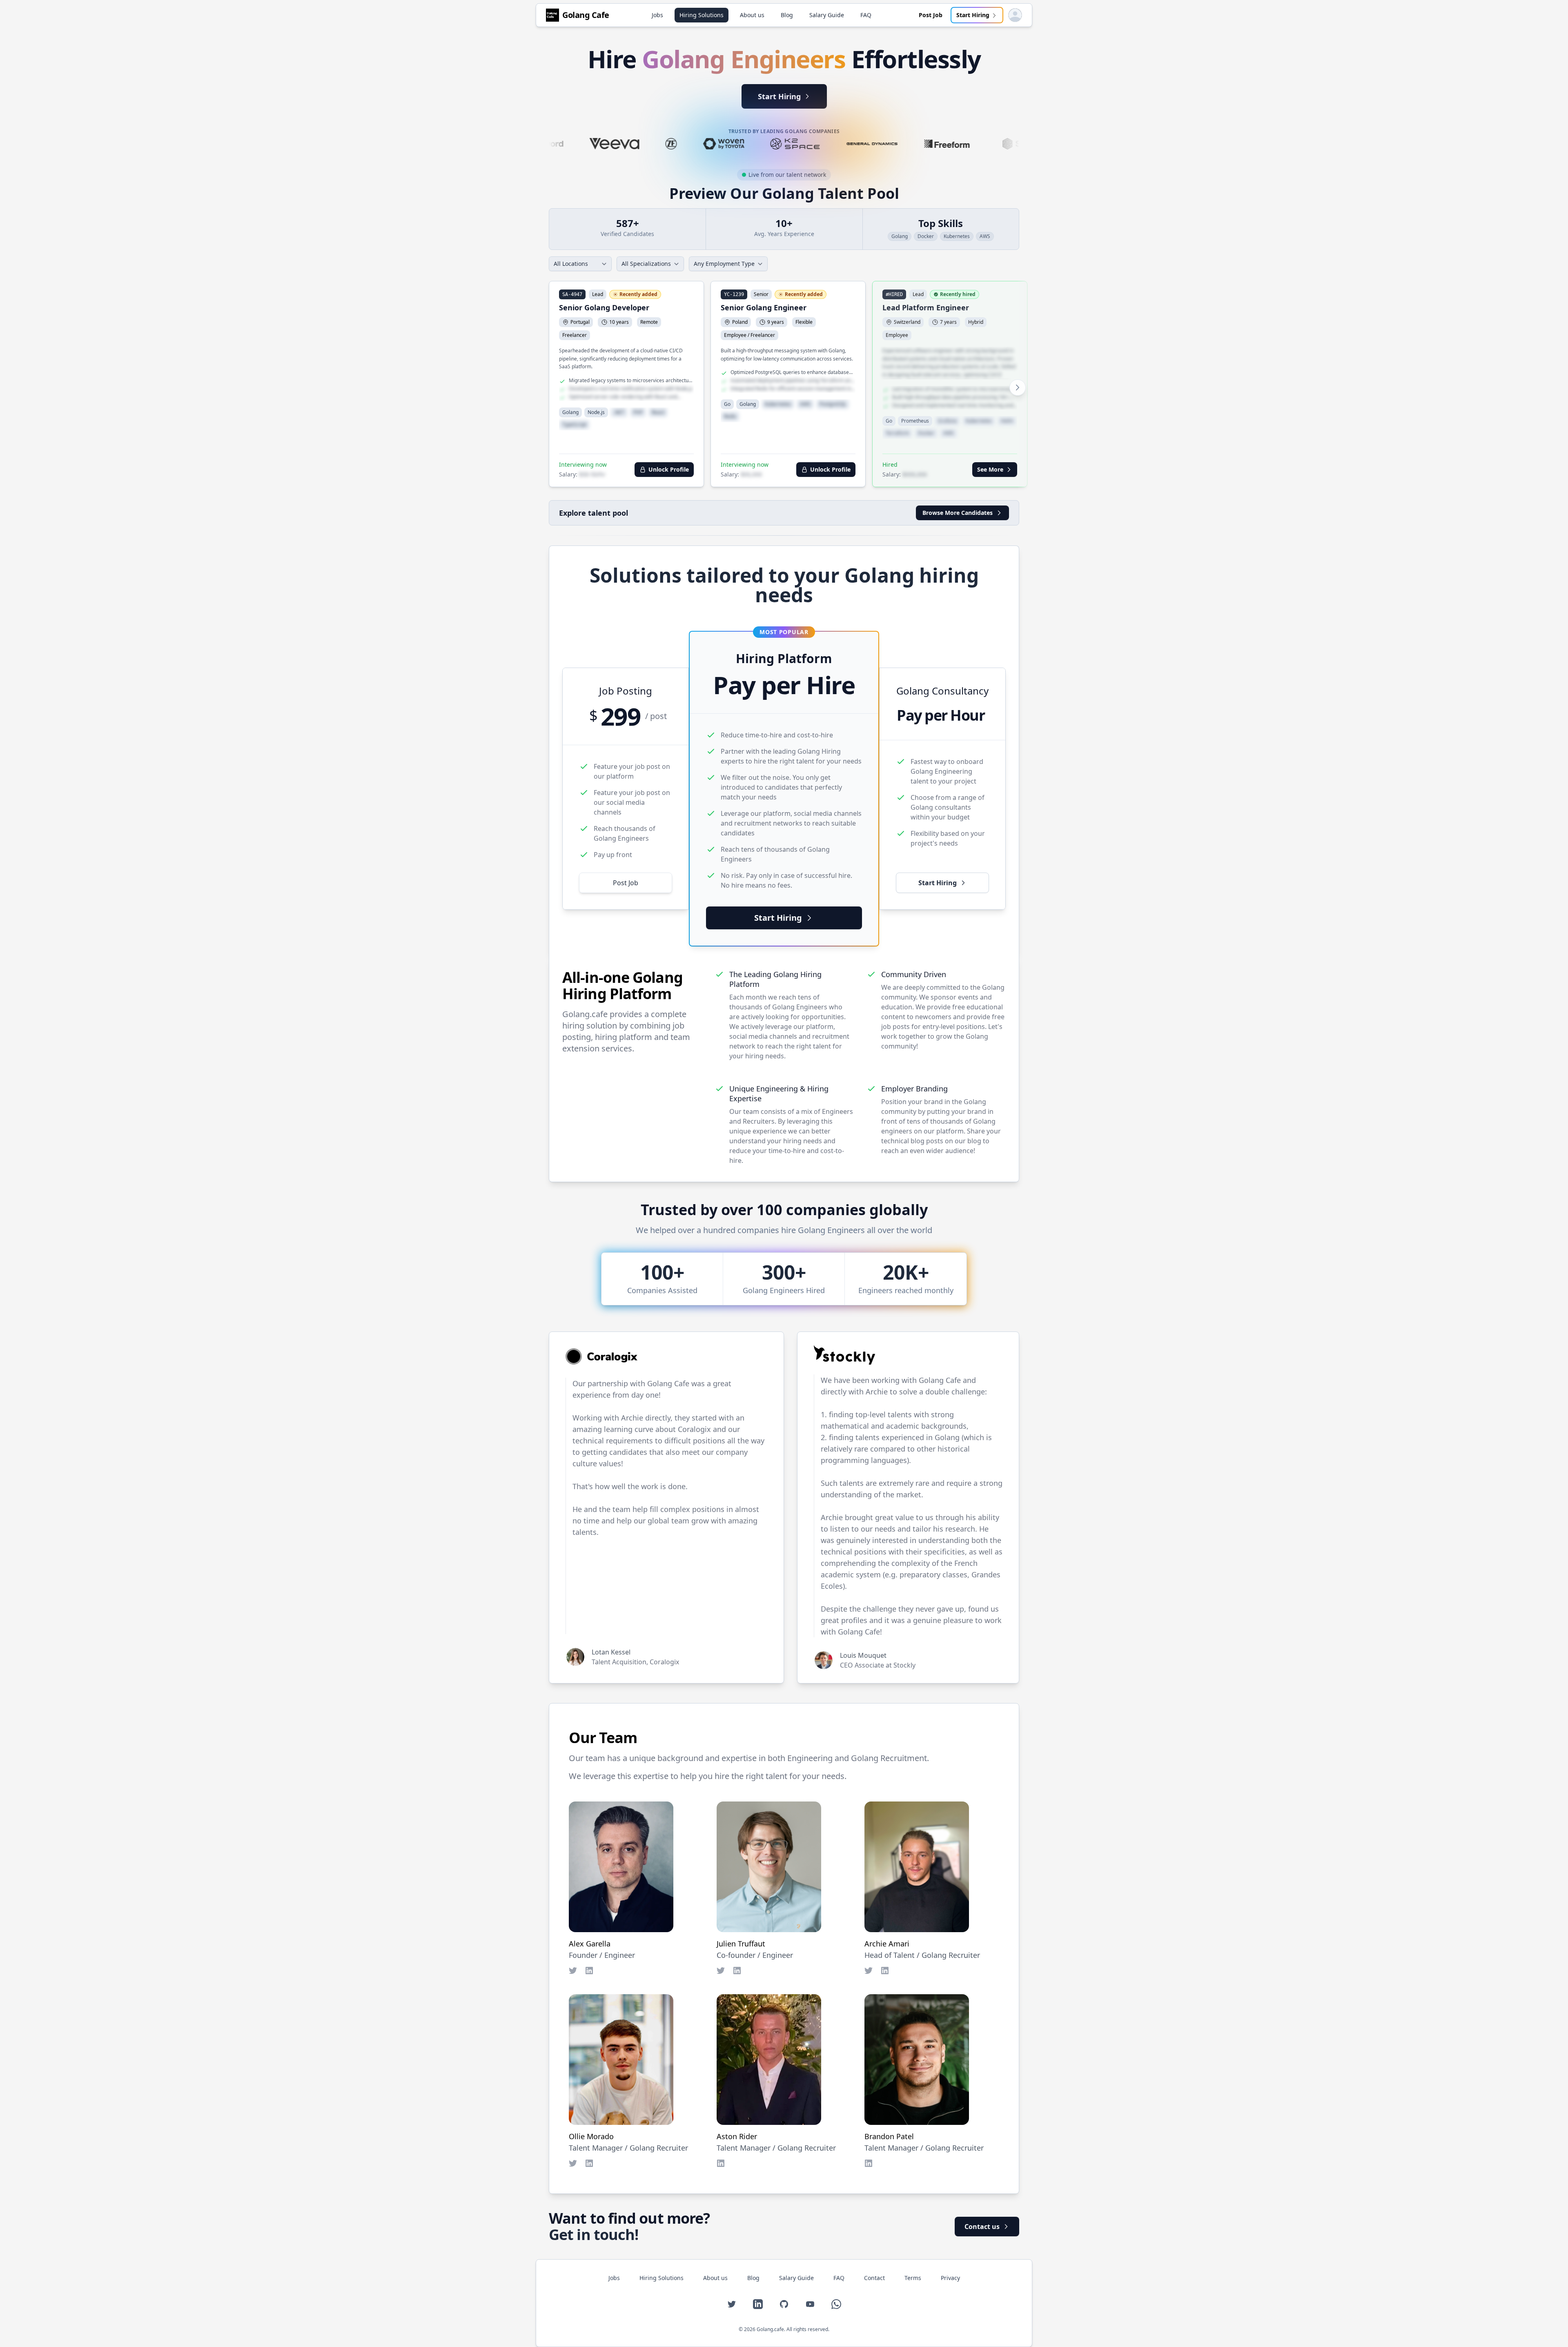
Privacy (950, 2278)
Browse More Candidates (958, 513)
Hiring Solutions (702, 15)
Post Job (931, 15)
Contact (874, 2278)
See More (990, 469)
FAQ (866, 15)
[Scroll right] (1018, 387)
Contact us (982, 2227)
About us (752, 15)
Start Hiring (973, 15)
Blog (787, 15)
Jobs (657, 15)
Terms (913, 2278)
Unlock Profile (669, 469)
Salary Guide (827, 15)
